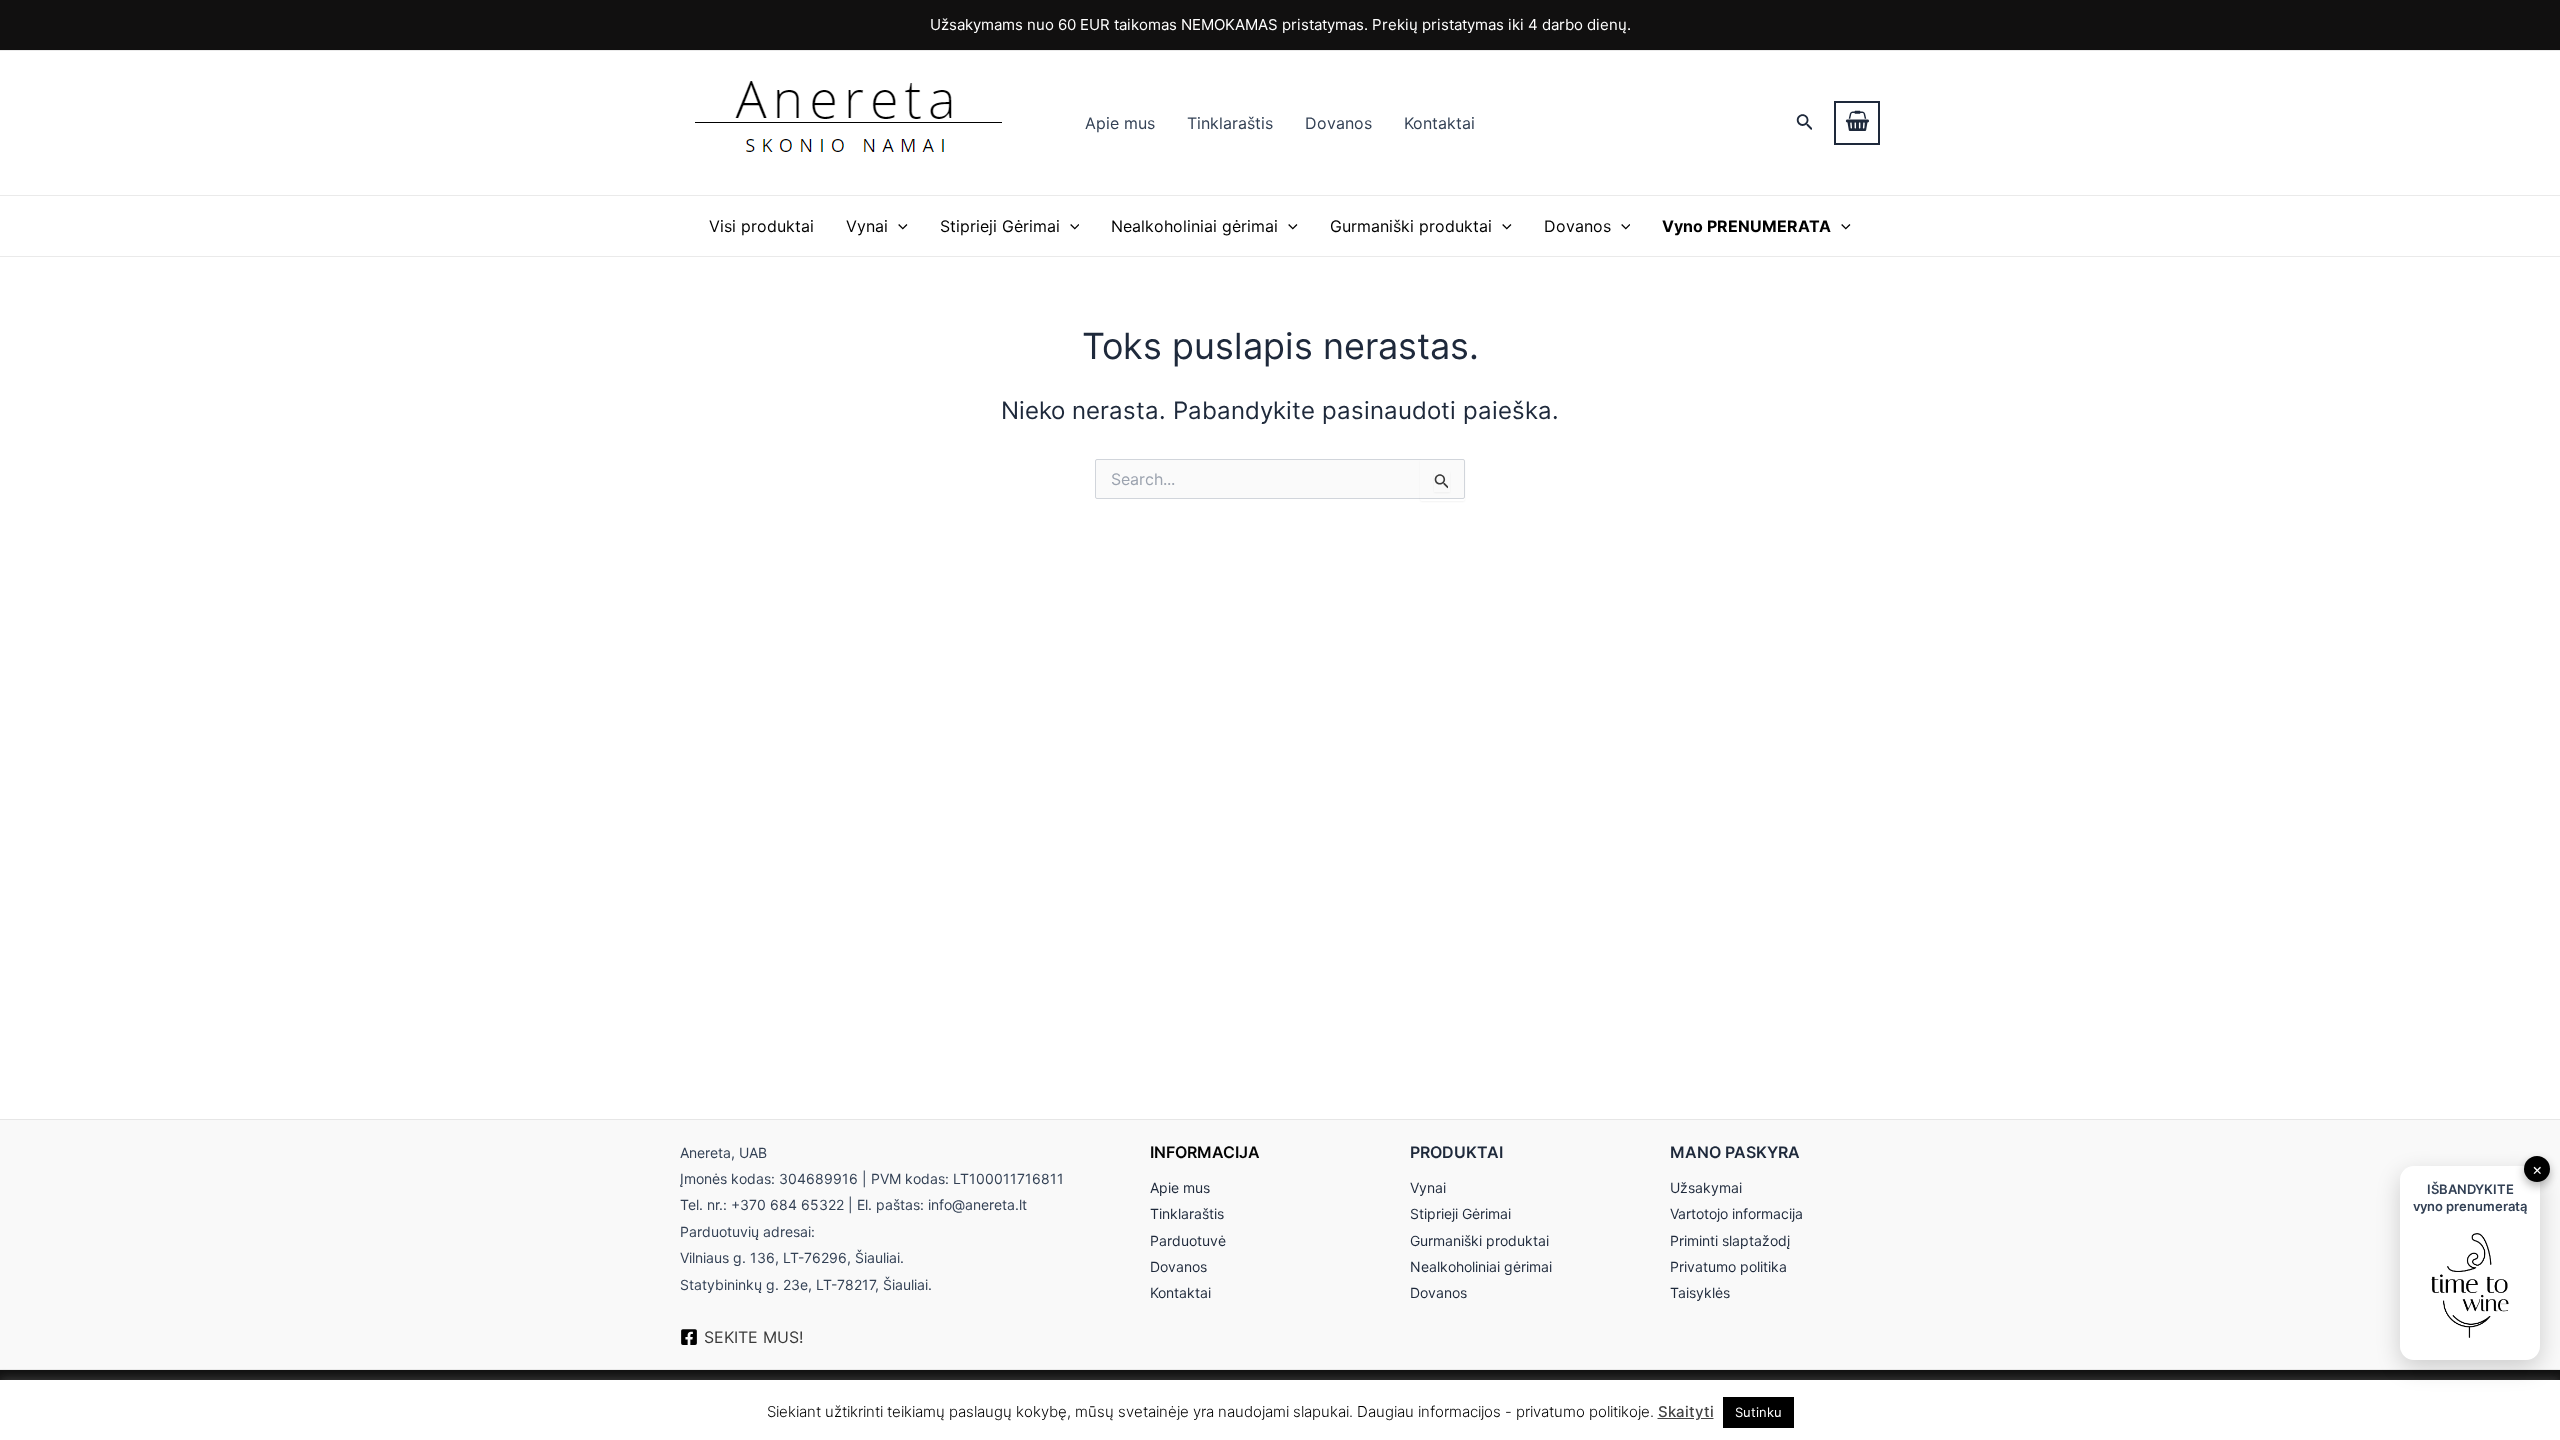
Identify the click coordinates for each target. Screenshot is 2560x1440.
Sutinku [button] (1758, 1412)
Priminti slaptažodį (1730, 1240)
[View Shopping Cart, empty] (1857, 123)
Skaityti (1686, 1411)
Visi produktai (761, 226)
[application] (898, 226)
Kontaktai (1439, 123)
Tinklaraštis (1230, 123)
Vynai (867, 226)
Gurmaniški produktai (1411, 226)
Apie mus (1120, 123)
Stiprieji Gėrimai (1000, 226)
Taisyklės (1700, 1292)
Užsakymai (1706, 1187)
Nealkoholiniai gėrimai (1194, 226)
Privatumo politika (1728, 1266)
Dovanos (1338, 123)
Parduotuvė (1188, 1240)
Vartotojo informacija (1736, 1213)
